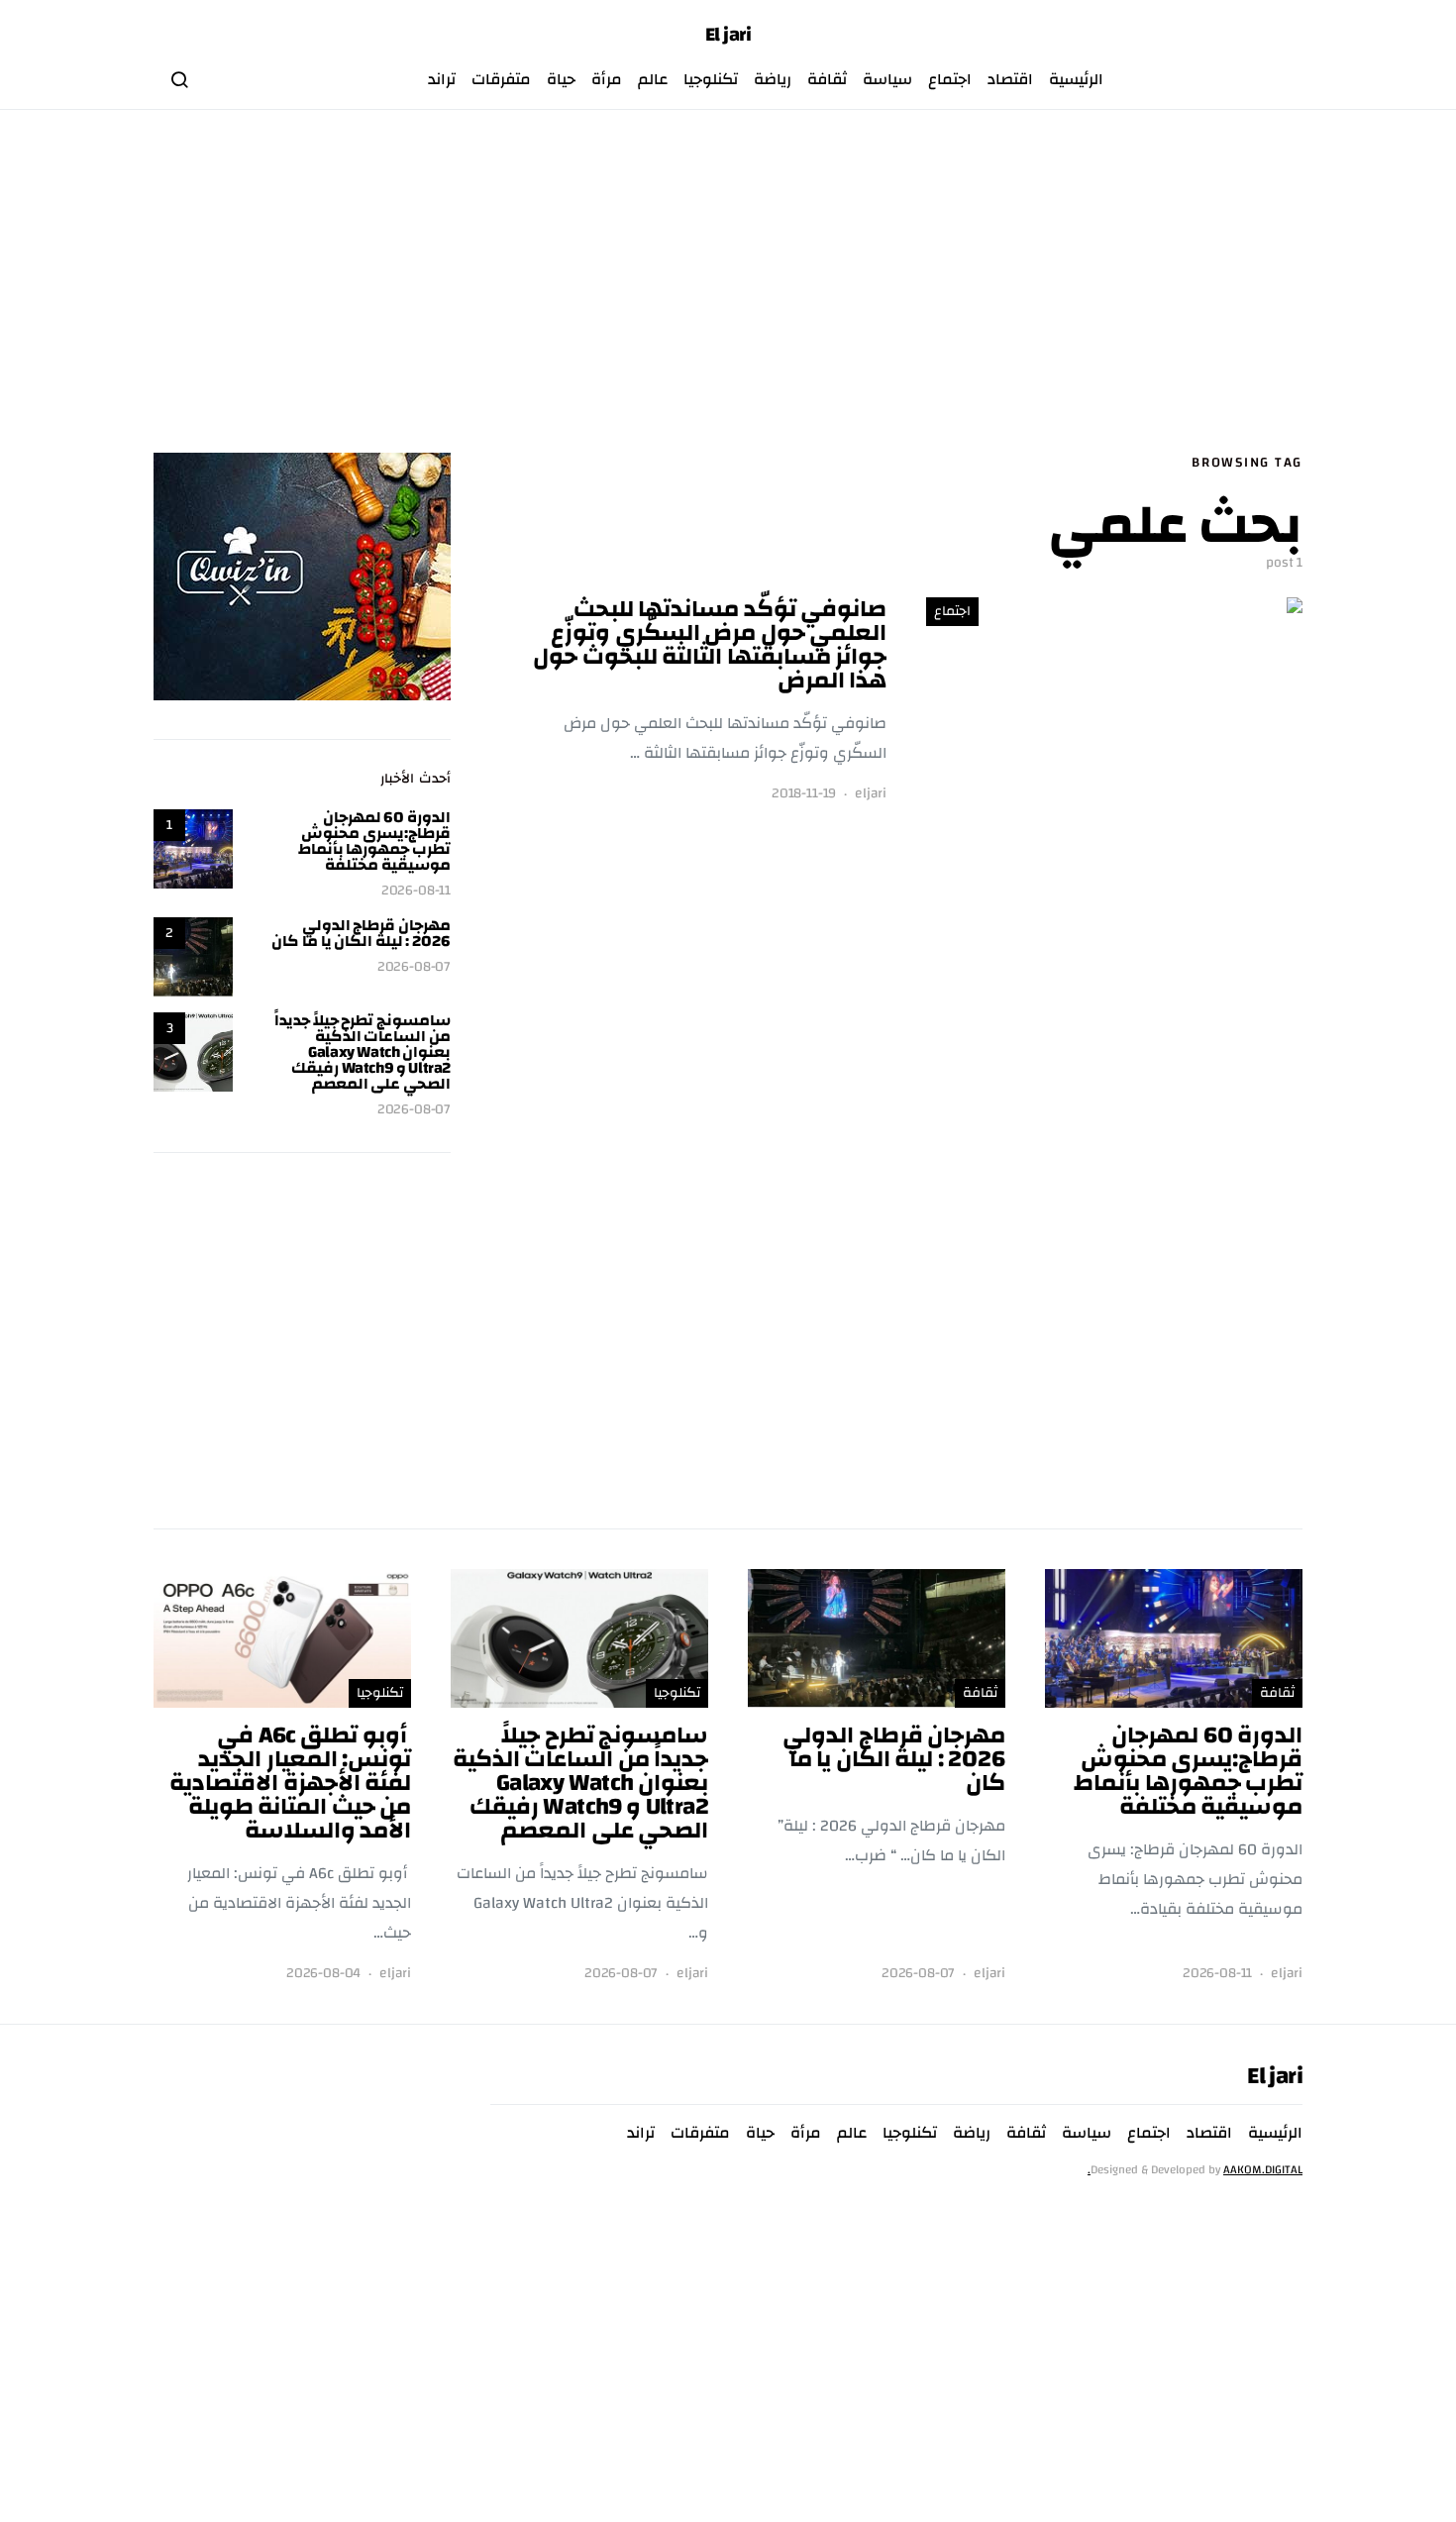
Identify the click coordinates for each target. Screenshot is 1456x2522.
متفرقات (501, 79)
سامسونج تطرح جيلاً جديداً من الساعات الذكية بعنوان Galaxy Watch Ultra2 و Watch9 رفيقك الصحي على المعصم (363, 1052)
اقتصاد (1010, 79)
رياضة (773, 79)
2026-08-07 (414, 967)
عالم (653, 79)
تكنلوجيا (711, 79)
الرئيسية (1076, 79)
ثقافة (827, 79)
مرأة (607, 79)
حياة (561, 79)
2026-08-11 (416, 891)
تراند (442, 79)
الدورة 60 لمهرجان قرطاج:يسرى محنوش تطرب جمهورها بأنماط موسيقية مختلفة (374, 841)
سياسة (887, 79)
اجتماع (950, 79)
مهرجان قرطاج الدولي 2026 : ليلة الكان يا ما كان (361, 933)
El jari (728, 35)
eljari (871, 794)
